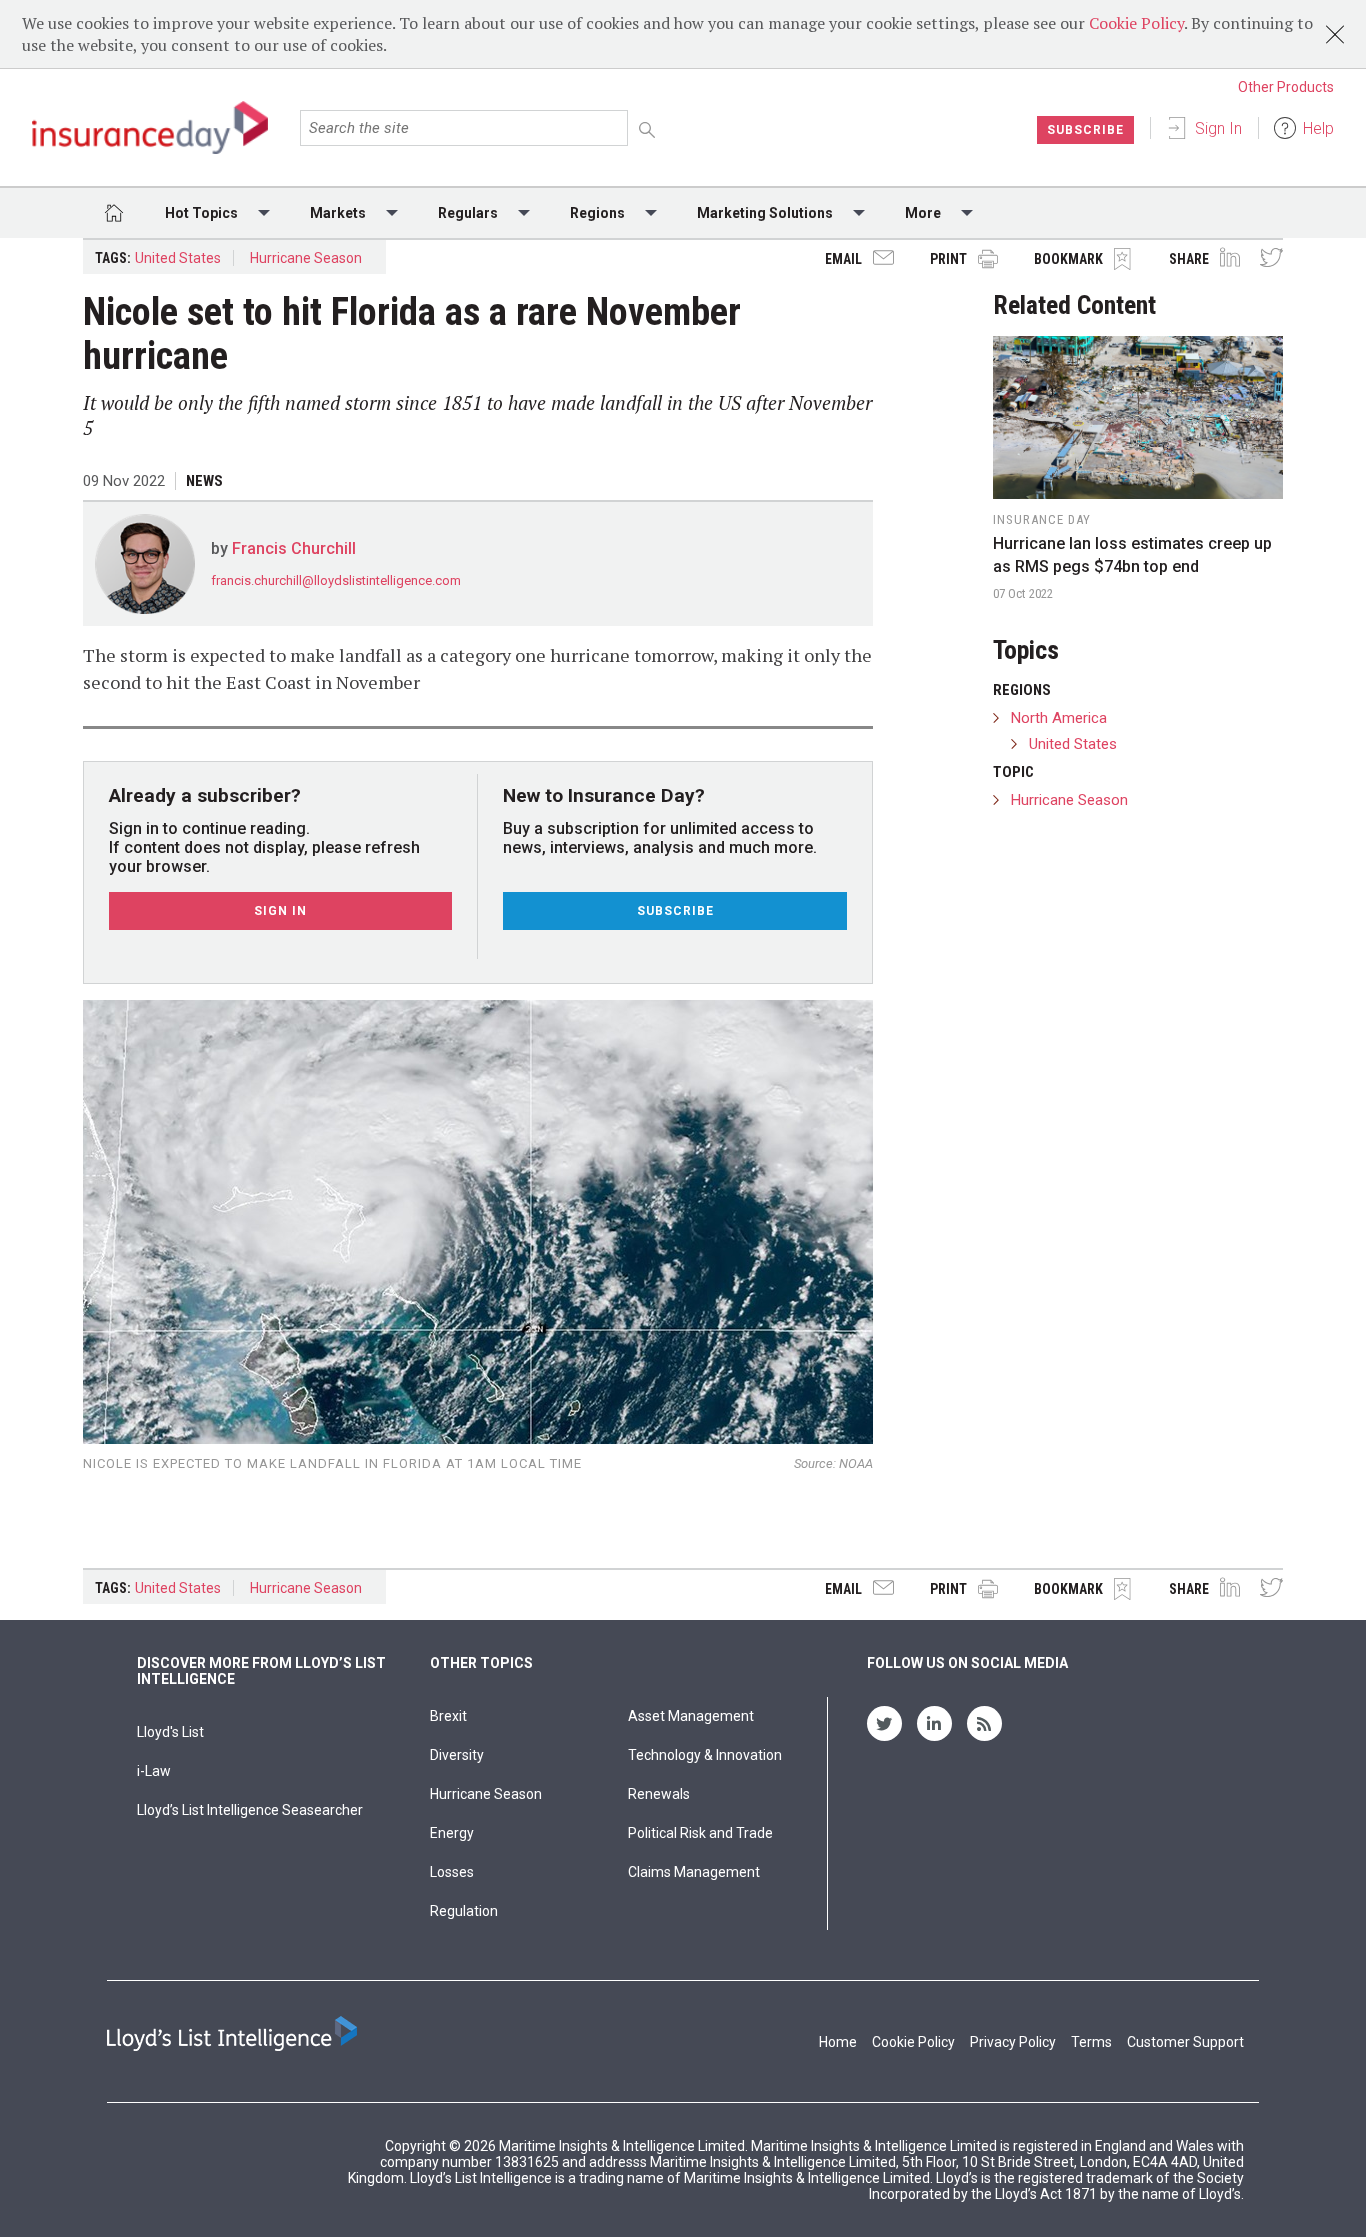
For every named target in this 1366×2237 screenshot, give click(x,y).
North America (1059, 718)
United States (178, 258)
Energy (452, 1833)
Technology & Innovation (705, 1755)
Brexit (448, 1716)
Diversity (457, 1755)
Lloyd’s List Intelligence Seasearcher (250, 1810)
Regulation (464, 1911)
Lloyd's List (170, 1732)
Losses (452, 1872)
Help (1318, 128)
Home (838, 2042)
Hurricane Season (306, 258)
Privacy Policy (1013, 2042)
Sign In (1218, 128)
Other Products (1286, 87)
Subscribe (1085, 130)
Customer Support (1185, 2042)
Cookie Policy (1136, 23)
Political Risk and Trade (700, 1833)
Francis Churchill (294, 548)
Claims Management (694, 1872)
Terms (1091, 2042)
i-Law (154, 1771)
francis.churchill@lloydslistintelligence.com (336, 580)
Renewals (659, 1794)
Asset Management (691, 1716)
